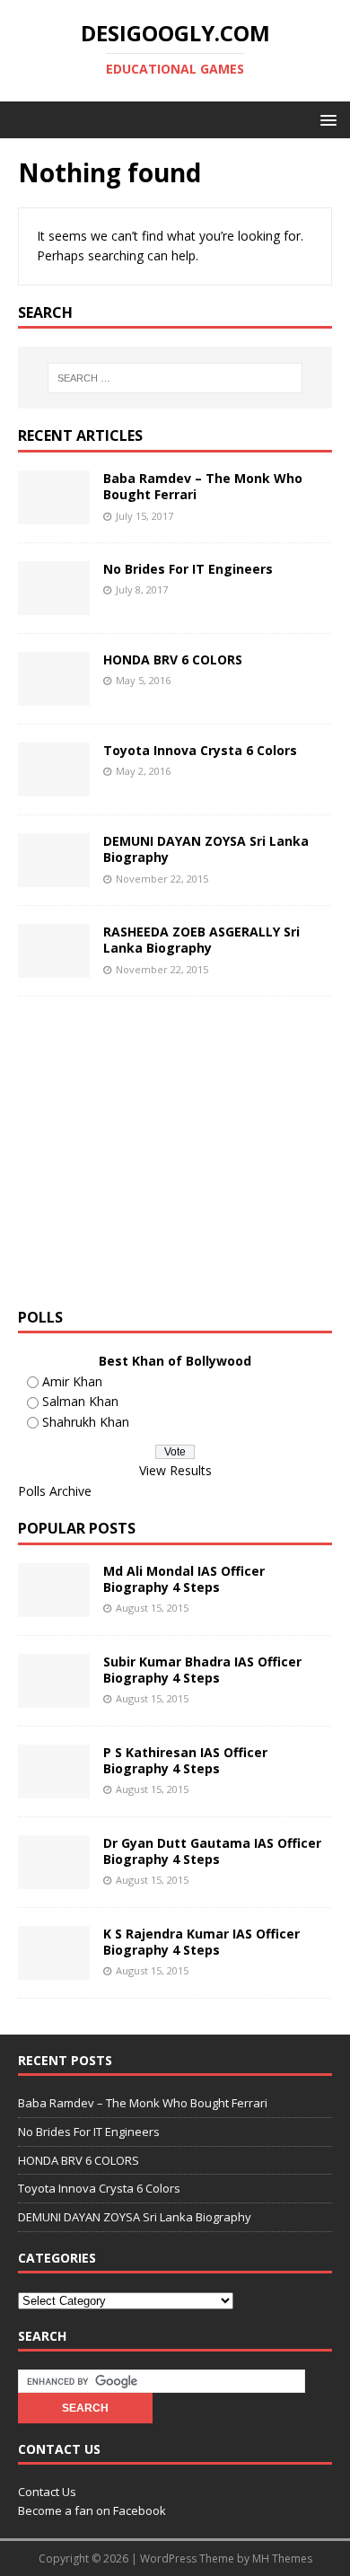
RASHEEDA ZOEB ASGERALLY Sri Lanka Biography (201, 940)
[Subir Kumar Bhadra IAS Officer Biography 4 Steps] (54, 1697)
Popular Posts (77, 1528)
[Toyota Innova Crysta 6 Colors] (54, 786)
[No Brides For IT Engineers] (54, 605)
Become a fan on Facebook (92, 2510)
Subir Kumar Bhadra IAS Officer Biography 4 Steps (202, 1670)
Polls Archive (55, 1491)
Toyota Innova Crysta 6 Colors (200, 750)
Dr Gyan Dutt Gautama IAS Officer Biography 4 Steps (212, 1851)
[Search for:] (175, 378)
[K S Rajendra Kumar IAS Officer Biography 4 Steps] (54, 1969)
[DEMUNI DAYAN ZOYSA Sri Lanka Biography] (54, 877)
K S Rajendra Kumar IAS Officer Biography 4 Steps (201, 1942)
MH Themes (282, 2558)
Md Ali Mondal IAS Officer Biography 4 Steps (184, 1579)
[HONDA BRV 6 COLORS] (54, 695)
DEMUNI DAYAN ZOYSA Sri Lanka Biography (206, 849)
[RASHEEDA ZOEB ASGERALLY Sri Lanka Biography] (54, 967)
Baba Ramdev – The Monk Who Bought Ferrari (203, 486)
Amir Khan (72, 1381)
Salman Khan (80, 1401)
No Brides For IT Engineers (188, 569)
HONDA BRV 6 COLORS (173, 659)
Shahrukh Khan (86, 1422)
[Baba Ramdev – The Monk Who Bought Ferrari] (54, 514)
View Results (175, 1470)
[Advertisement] (169, 1158)
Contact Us (47, 2492)
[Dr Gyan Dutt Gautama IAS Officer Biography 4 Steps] (54, 1878)
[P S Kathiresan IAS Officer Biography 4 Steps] (54, 1787)
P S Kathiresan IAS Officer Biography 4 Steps (185, 1760)
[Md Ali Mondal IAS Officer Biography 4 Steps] (54, 1606)
